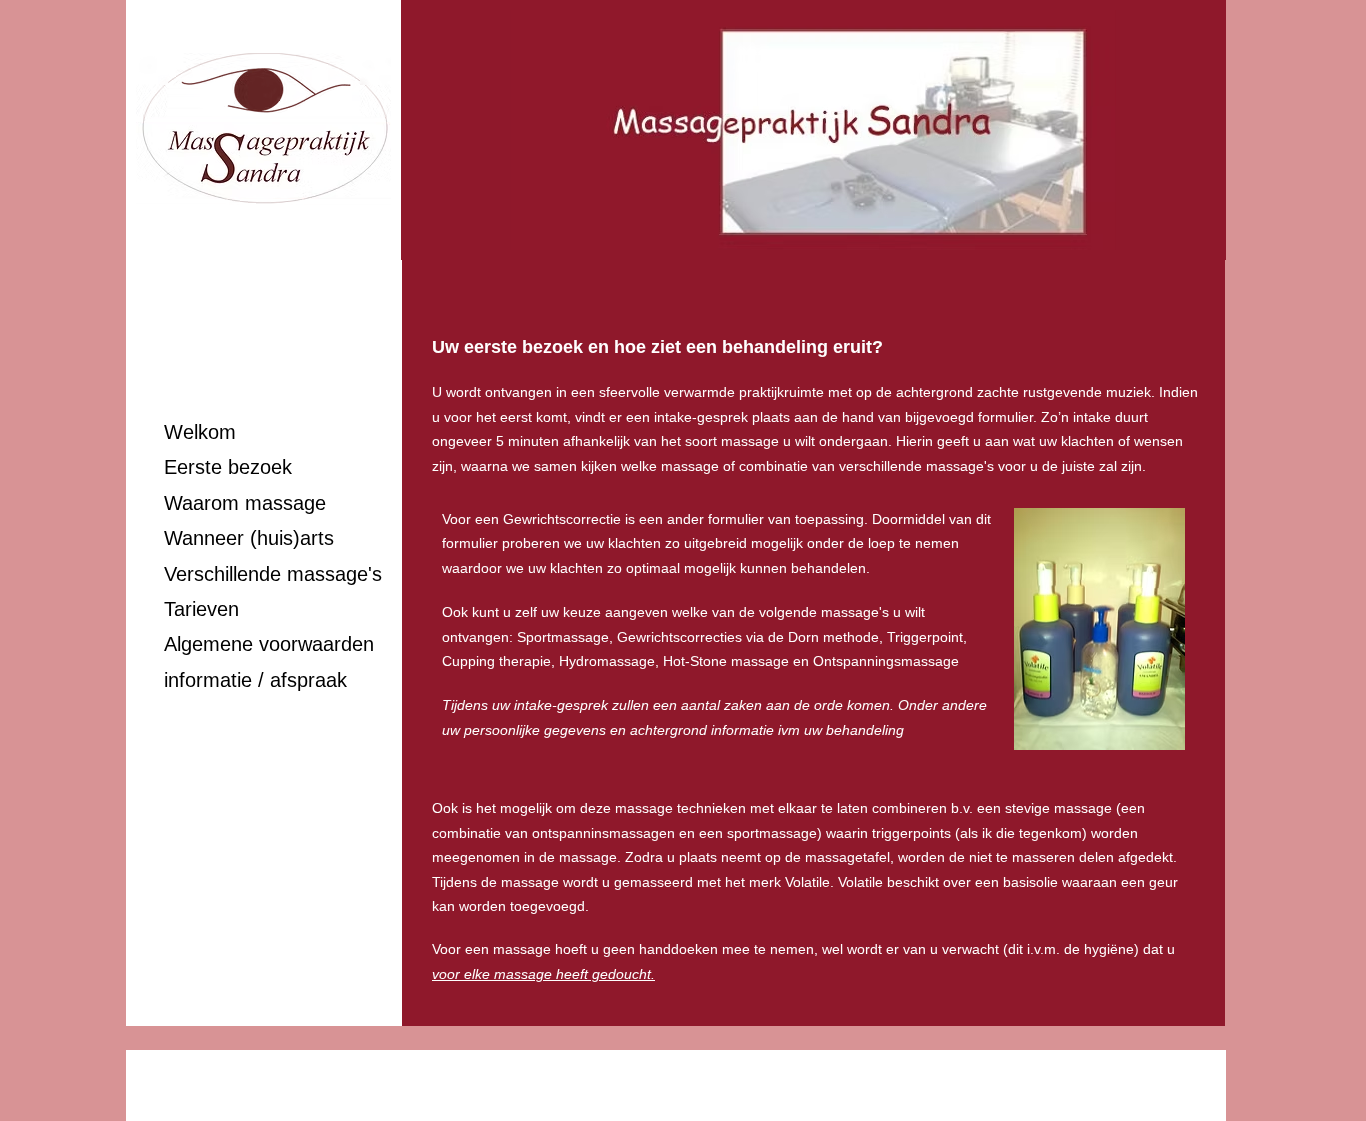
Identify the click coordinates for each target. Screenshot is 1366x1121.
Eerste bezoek (228, 467)
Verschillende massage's (273, 574)
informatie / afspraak (255, 680)
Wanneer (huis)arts (249, 538)
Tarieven (201, 609)
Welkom (200, 432)
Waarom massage (245, 503)
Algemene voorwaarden (269, 644)
